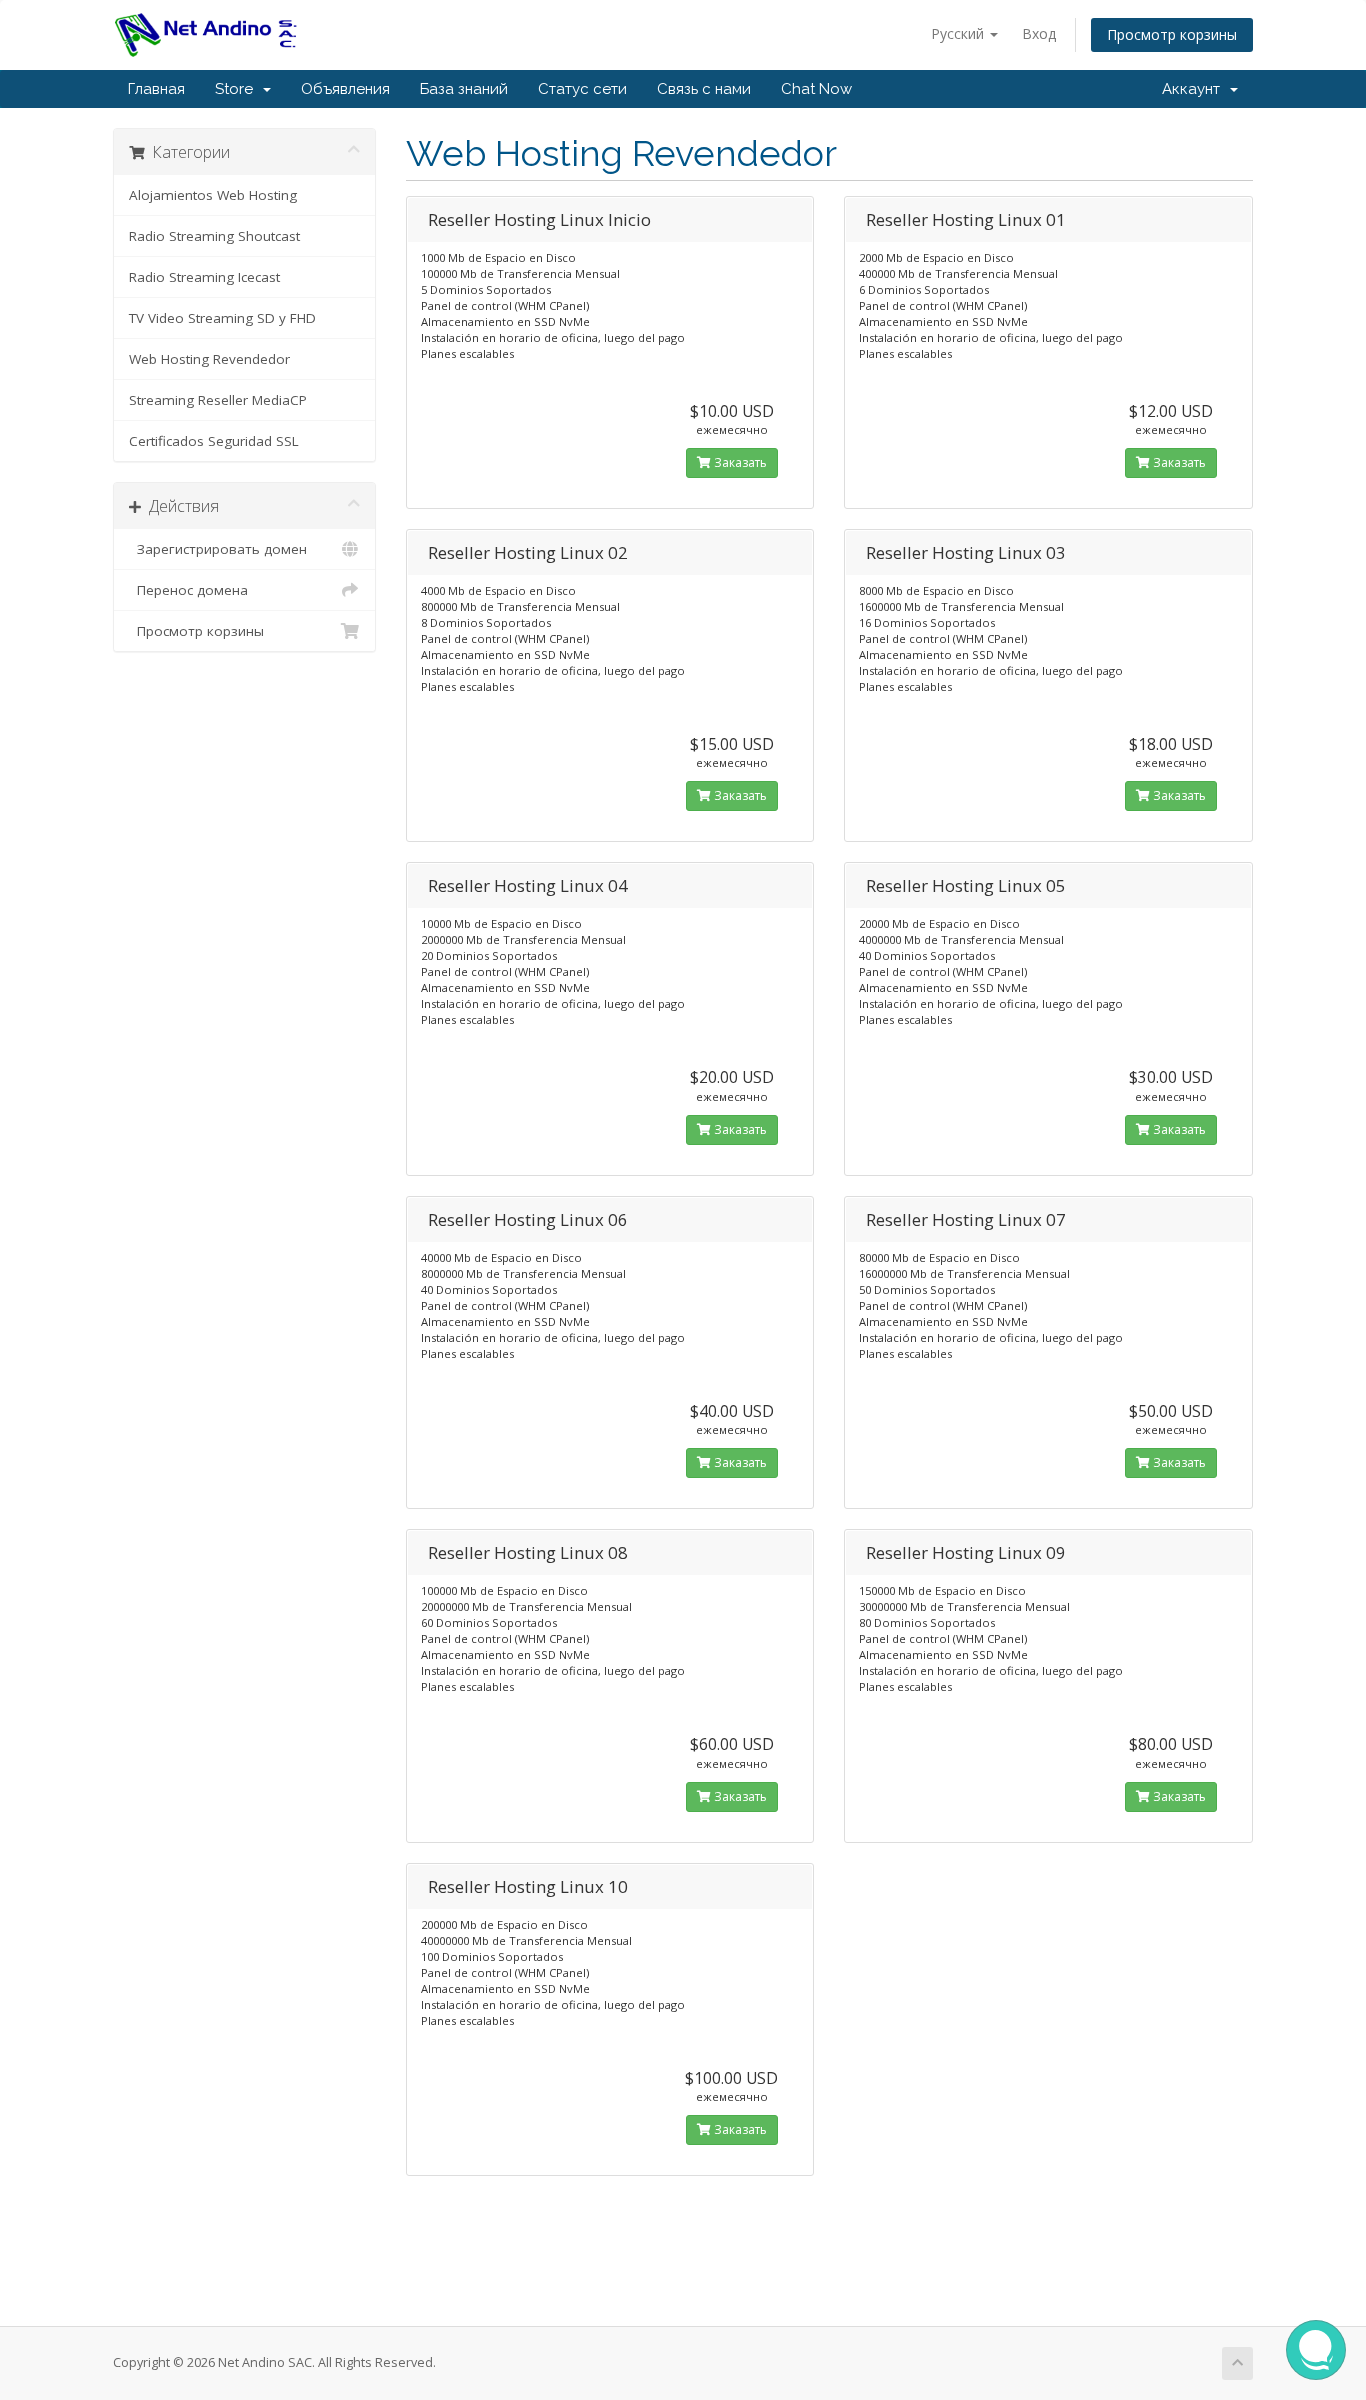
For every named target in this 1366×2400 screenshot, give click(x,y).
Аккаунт (1195, 89)
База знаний (464, 89)
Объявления (345, 89)
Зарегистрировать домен (218, 549)
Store (238, 89)
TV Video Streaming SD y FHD (222, 318)
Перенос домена (188, 590)
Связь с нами (704, 89)
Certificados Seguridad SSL (214, 441)
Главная (156, 89)
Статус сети (582, 89)
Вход (1039, 33)
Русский (959, 33)
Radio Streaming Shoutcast (214, 236)
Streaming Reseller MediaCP (218, 400)
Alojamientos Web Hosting (213, 195)
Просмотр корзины (1172, 34)
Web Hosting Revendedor (209, 359)
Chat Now (816, 89)
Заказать (739, 462)
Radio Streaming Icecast (204, 277)
